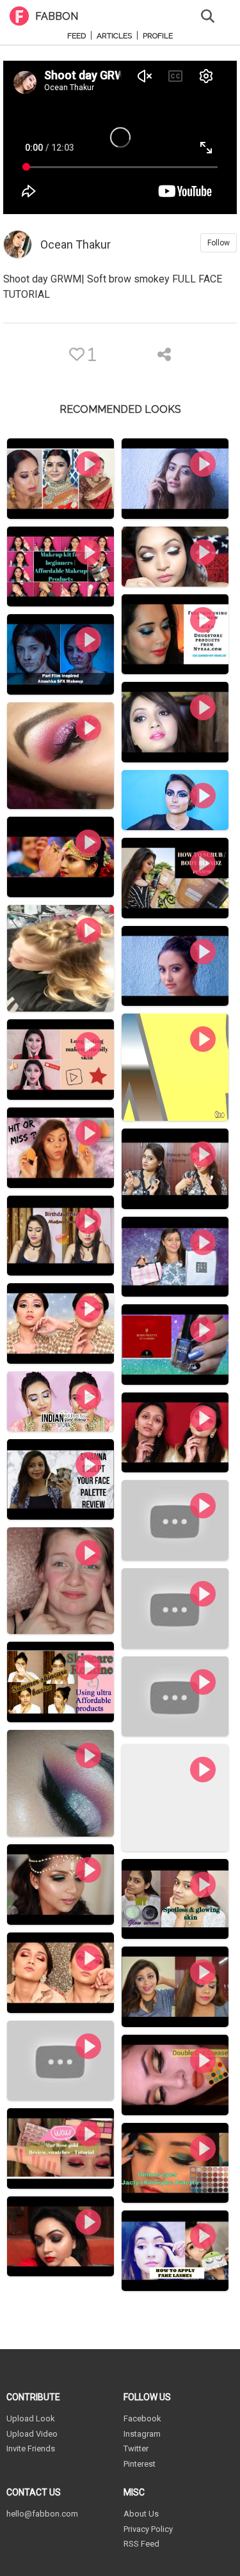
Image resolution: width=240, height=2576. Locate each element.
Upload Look (31, 2418)
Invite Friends (31, 2449)
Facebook (142, 2418)
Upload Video (32, 2434)
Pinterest (140, 2464)
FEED (76, 36)
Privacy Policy (148, 2529)
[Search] (208, 15)
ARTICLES (114, 36)
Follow (219, 243)
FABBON (57, 16)
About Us (141, 2514)
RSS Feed (141, 2544)
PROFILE (158, 36)
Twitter (136, 2449)
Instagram (142, 2434)
